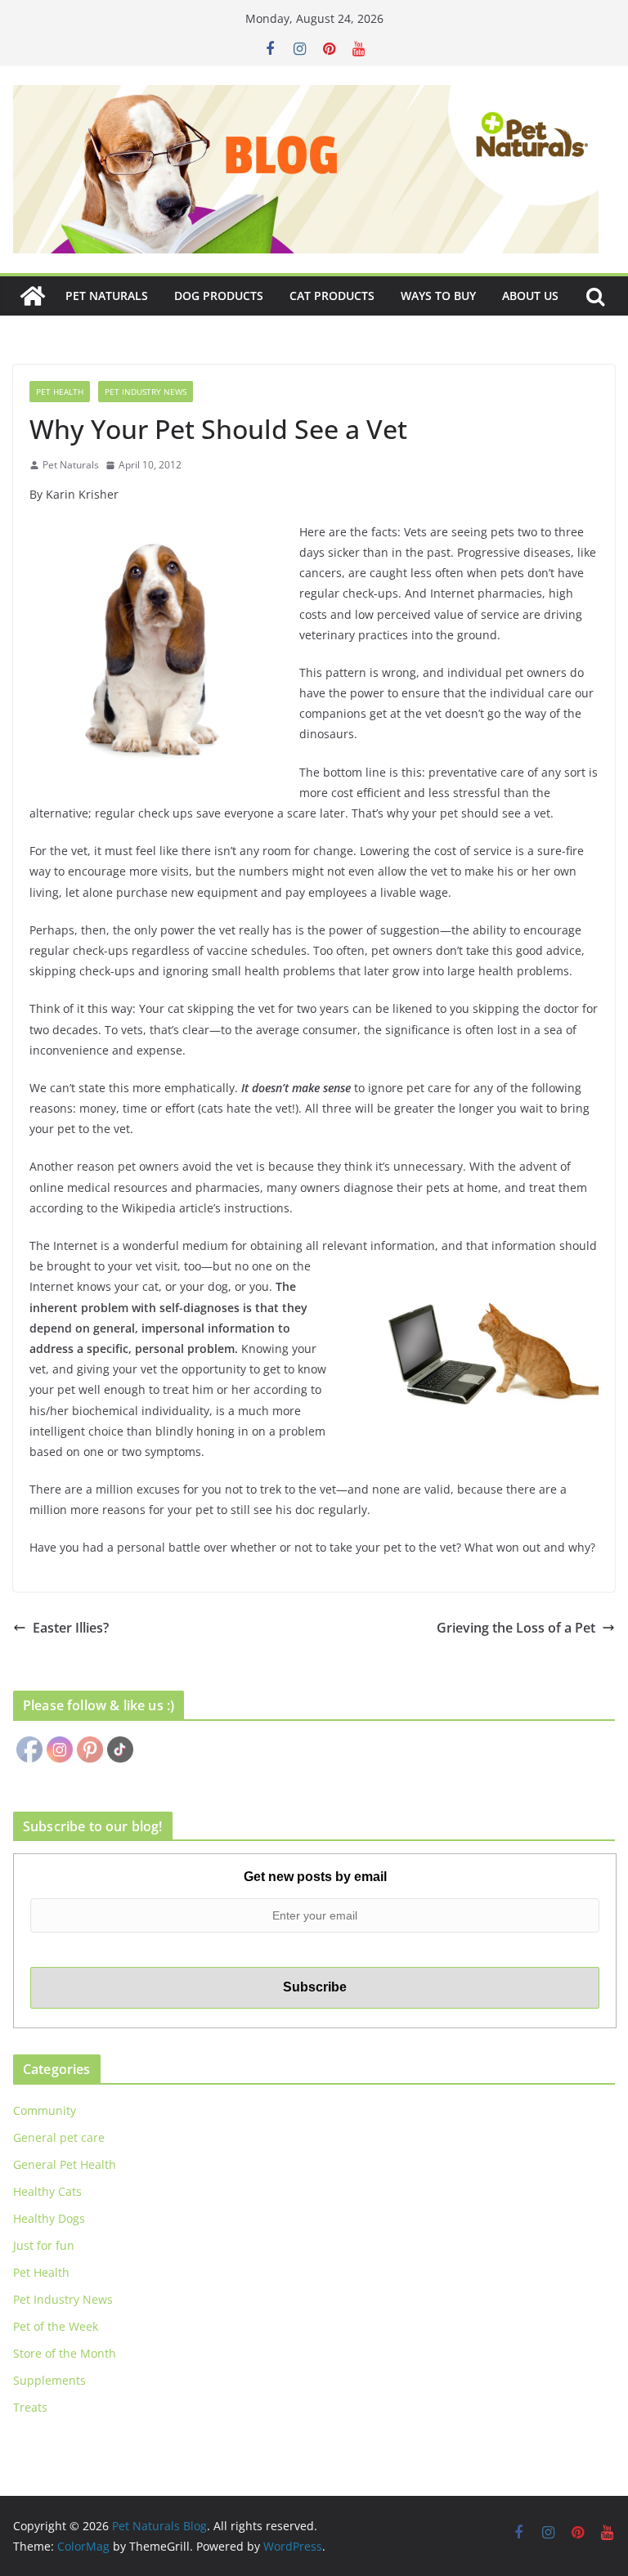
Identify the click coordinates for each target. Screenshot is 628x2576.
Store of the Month (65, 2353)
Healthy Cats (47, 2191)
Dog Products (219, 296)
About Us (530, 296)
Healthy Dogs (49, 2218)
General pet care (59, 2137)
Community (45, 2110)
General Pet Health (65, 2164)
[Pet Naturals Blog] (33, 296)
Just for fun (44, 2245)
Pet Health (60, 392)
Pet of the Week (56, 2326)
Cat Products (332, 296)
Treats (30, 2407)
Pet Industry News (146, 392)
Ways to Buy (438, 296)
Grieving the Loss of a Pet (516, 1628)
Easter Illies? (71, 1628)
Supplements (49, 2380)
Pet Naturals (107, 296)
